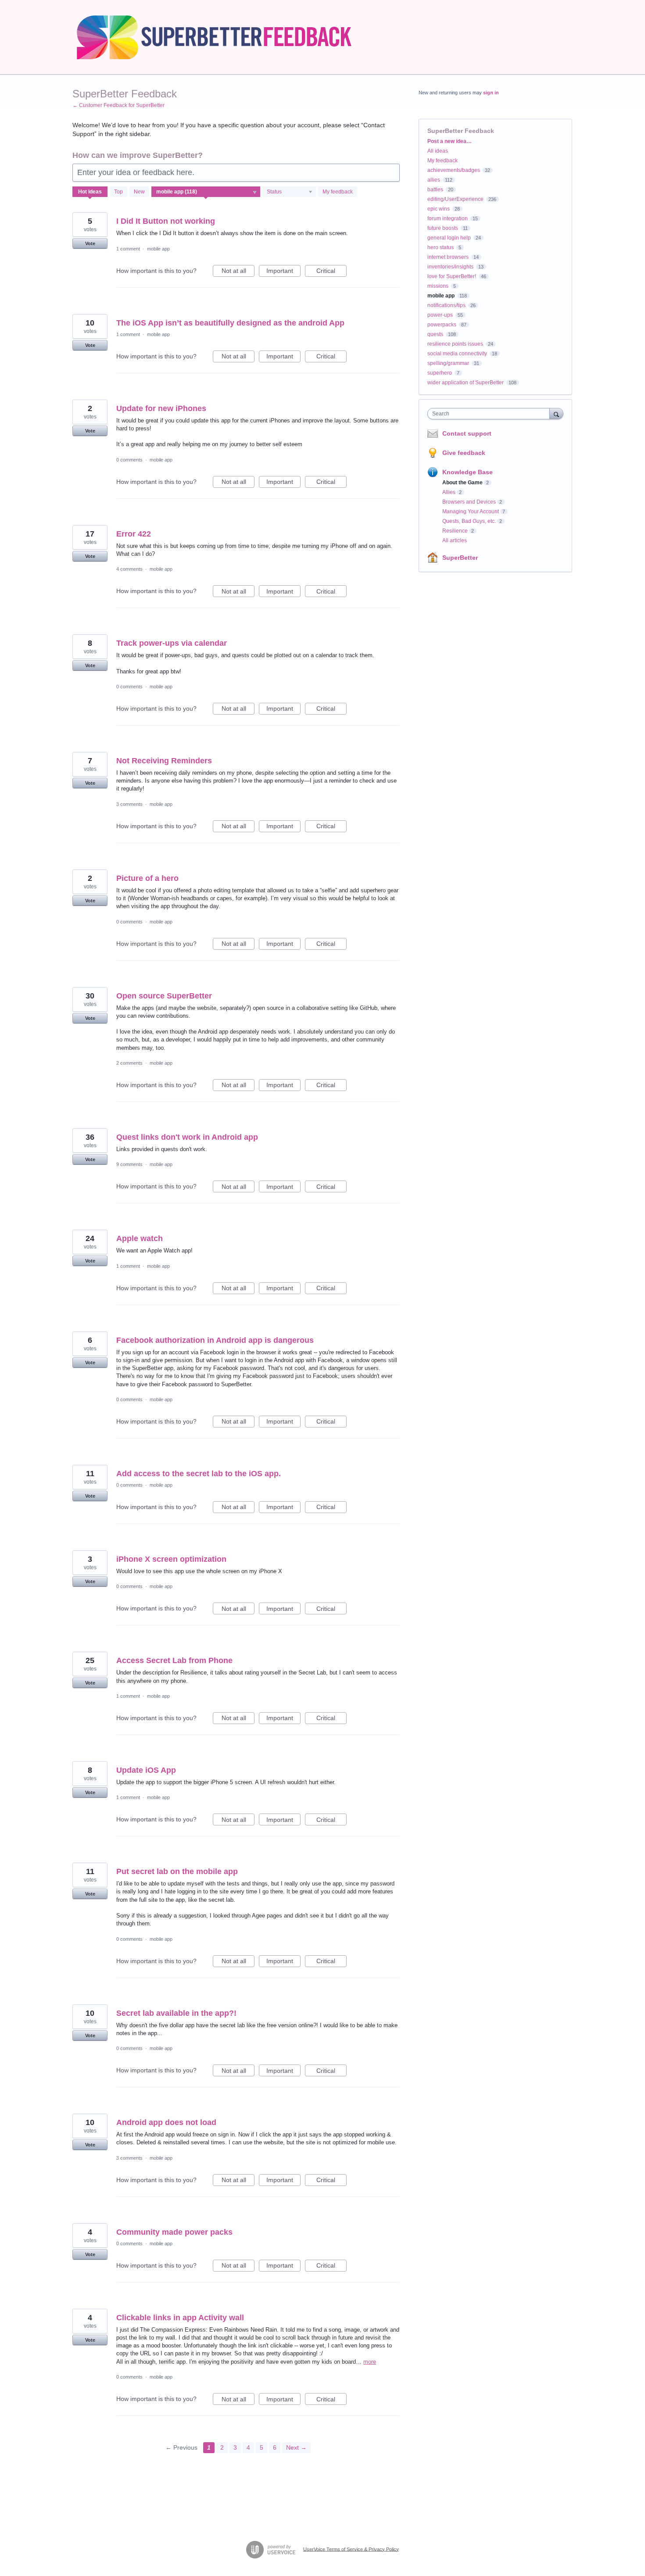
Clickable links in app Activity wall (180, 2318)
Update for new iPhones (161, 408)
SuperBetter (460, 558)
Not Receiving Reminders (164, 761)
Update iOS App (146, 1770)
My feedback (338, 192)
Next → (296, 2447)
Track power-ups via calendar (172, 643)
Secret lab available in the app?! (176, 2013)
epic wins (439, 209)
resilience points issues (455, 344)
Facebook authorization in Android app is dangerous (215, 1340)
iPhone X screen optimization (171, 1559)
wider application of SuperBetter (466, 383)
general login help (449, 238)
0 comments (129, 460)
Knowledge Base (468, 472)
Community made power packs (174, 2232)
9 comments (129, 1164)
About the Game (462, 483)
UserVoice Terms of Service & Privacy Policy (351, 2549)
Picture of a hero (147, 878)
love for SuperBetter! (452, 276)
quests (435, 334)
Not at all (238, 272)
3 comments (129, 804)
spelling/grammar (448, 363)
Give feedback (464, 453)
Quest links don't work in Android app (187, 1137)
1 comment (128, 249)
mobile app (158, 249)
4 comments (129, 569)
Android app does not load (166, 2122)
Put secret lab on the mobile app (177, 1871)
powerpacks (442, 325)
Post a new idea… (450, 141)
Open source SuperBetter (164, 996)
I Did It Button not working (166, 221)
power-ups (440, 315)
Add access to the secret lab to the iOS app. (199, 1474)
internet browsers (448, 257)
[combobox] (491, 414)
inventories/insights (450, 267)
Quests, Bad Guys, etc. (469, 521)
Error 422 (134, 534)
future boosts (443, 228)
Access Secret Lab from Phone (174, 1660)
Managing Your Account (471, 512)
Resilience (455, 531)
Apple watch (140, 1238)
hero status (441, 247)
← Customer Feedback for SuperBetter (118, 105)
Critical (331, 272)
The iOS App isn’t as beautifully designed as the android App (230, 323)
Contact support (467, 433)
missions (438, 286)
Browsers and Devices (469, 502)
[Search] (556, 413)
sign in (491, 93)
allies (434, 180)
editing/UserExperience (455, 199)
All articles (455, 540)
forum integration (448, 218)
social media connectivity (457, 354)
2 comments (129, 1063)
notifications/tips (446, 305)
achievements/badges (454, 170)
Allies (449, 492)
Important (283, 272)
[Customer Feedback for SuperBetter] (223, 37)
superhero (440, 373)
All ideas (438, 151)
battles (435, 190)
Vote (90, 243)
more (370, 2362)
